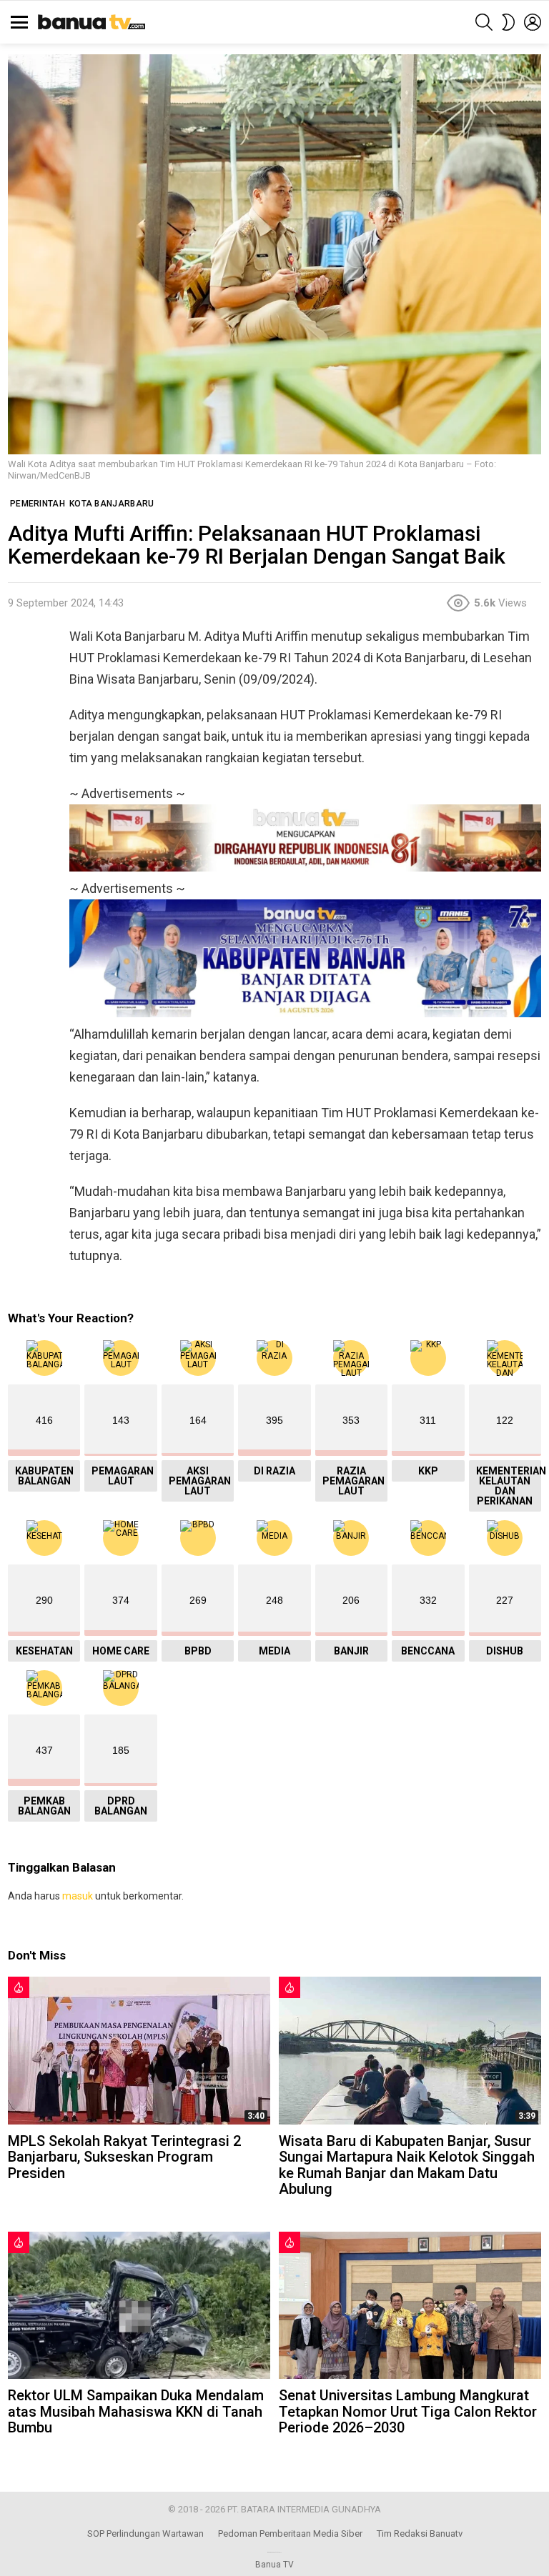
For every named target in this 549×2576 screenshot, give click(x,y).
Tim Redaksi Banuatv (420, 2533)
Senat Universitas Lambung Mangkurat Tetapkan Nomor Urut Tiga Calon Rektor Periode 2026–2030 (408, 2411)
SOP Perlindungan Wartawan (145, 2533)
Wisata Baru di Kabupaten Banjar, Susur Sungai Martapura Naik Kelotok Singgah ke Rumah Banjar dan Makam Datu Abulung (407, 2165)
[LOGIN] (533, 22)
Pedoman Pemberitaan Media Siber (290, 2533)
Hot (19, 1987)
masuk (78, 1896)
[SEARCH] (484, 22)
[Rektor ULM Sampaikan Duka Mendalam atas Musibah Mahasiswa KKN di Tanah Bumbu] (139, 2305)
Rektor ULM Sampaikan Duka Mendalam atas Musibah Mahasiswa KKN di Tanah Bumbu (136, 2411)
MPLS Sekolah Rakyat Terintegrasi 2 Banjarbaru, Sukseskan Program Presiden (124, 2157)
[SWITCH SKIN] (508, 22)
